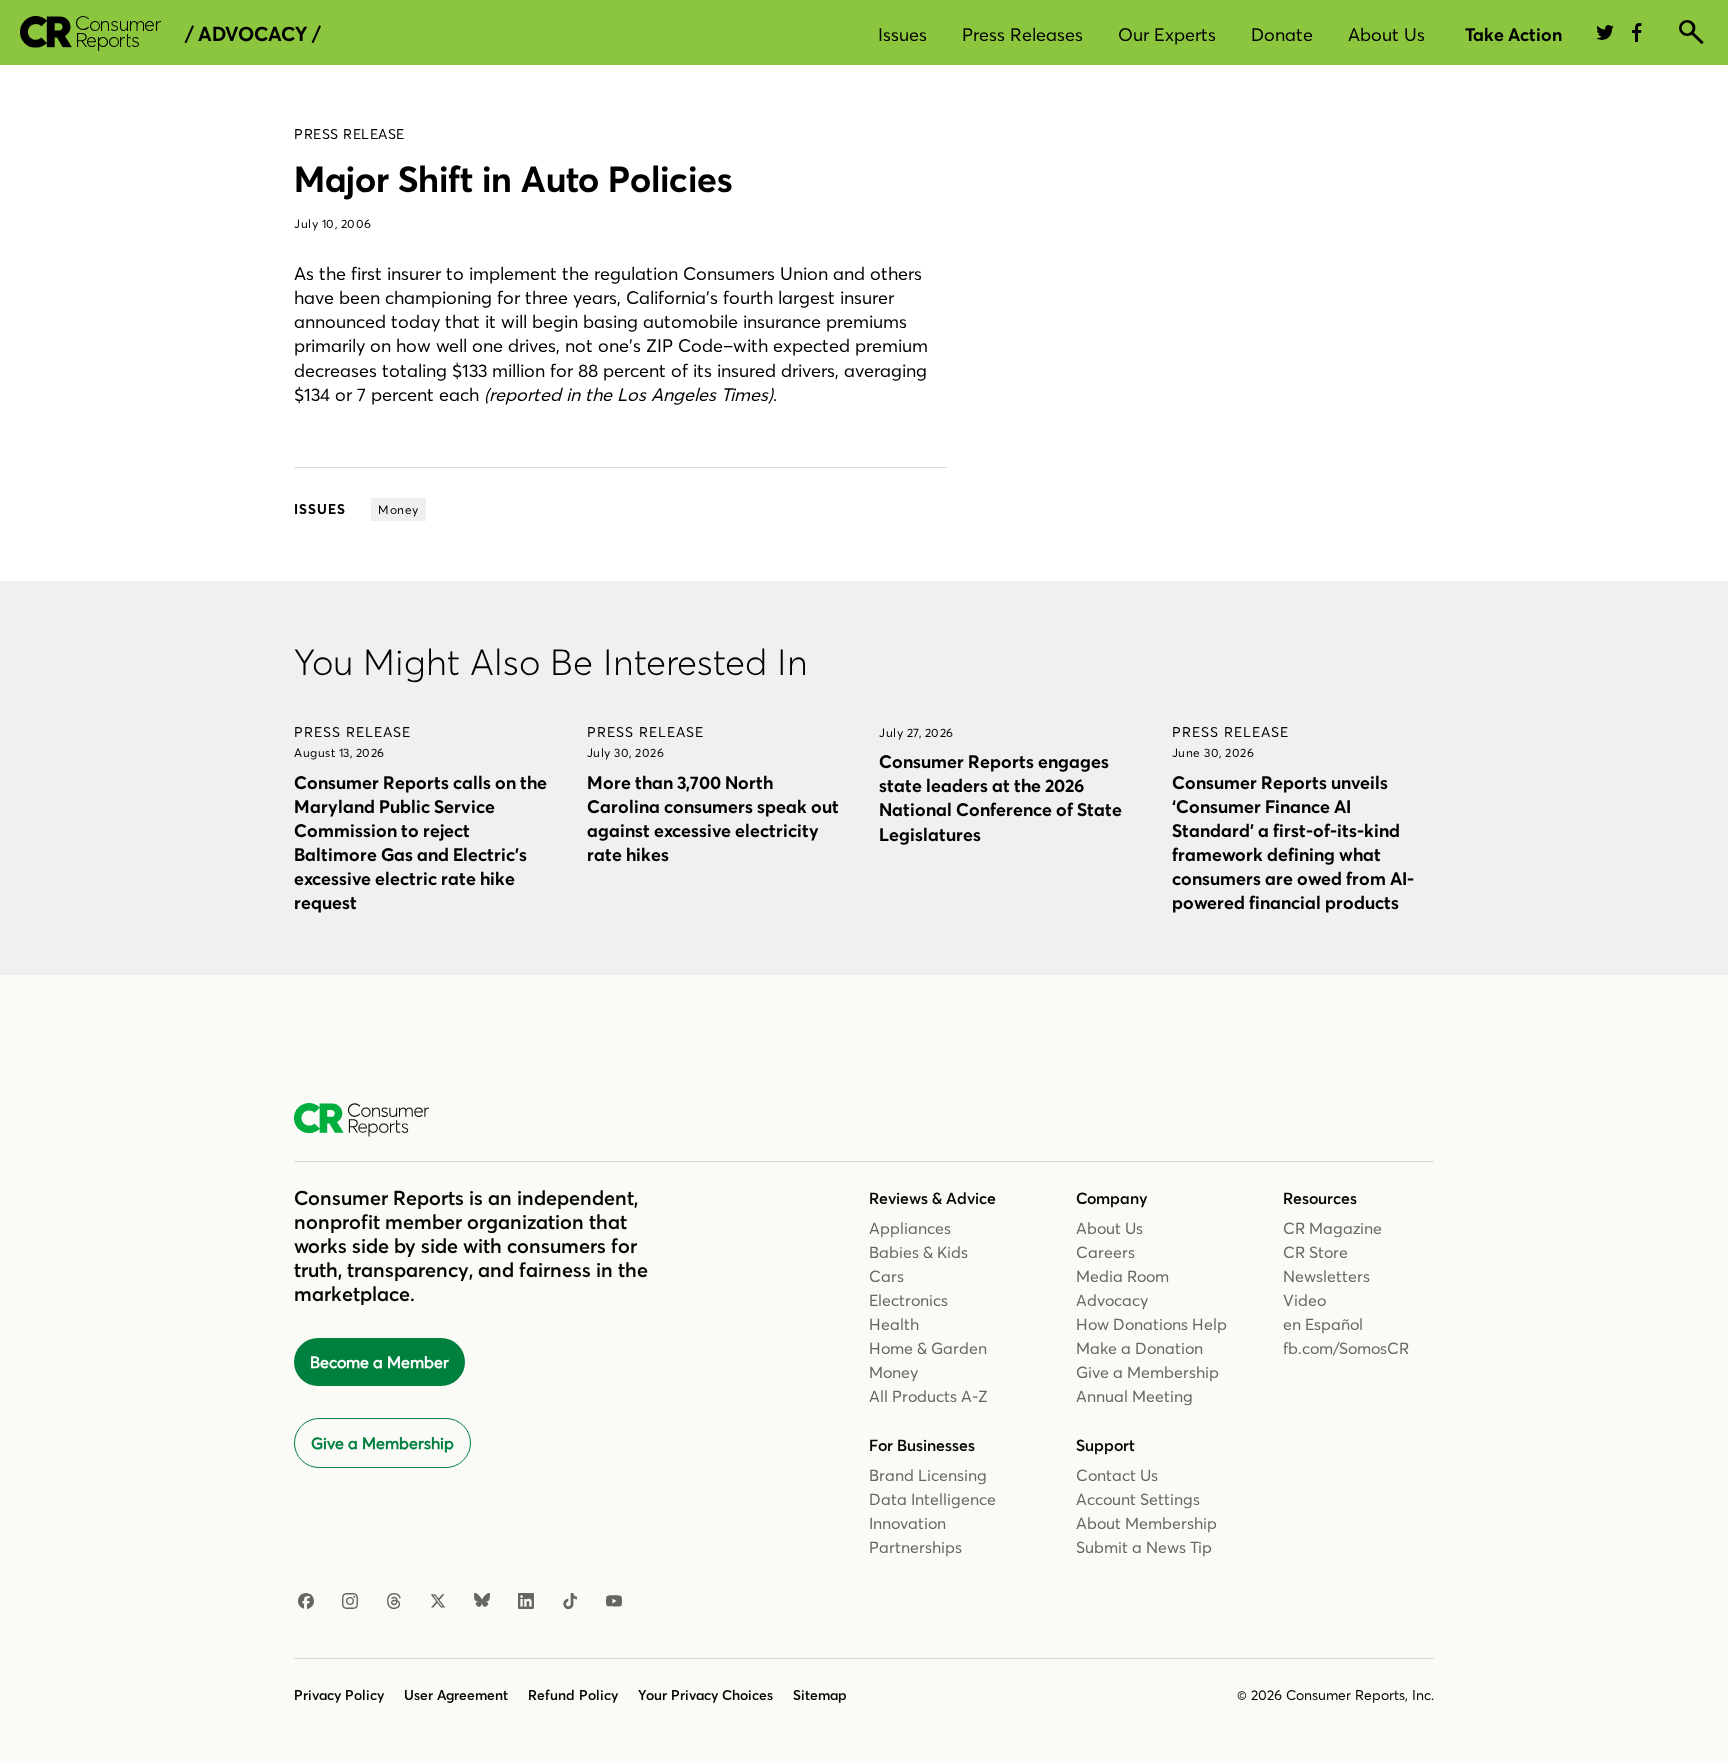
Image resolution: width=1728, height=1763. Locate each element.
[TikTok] (570, 1602)
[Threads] (394, 1602)
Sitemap (820, 1695)
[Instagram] (350, 1602)
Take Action (1513, 34)
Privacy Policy (339, 1695)
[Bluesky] (482, 1602)
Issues (902, 34)
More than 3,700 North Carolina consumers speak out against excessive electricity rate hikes (713, 818)
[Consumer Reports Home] (371, 1120)
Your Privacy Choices (705, 1695)
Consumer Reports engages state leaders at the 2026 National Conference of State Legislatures (1000, 797)
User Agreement (456, 1695)
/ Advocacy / (252, 34)
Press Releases (1022, 34)
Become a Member (379, 1362)
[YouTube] (614, 1602)
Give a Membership (382, 1443)
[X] (438, 1602)
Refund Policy (573, 1695)
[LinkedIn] (526, 1602)
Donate (1282, 34)
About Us (1386, 34)
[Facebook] (306, 1602)
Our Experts (1167, 34)
